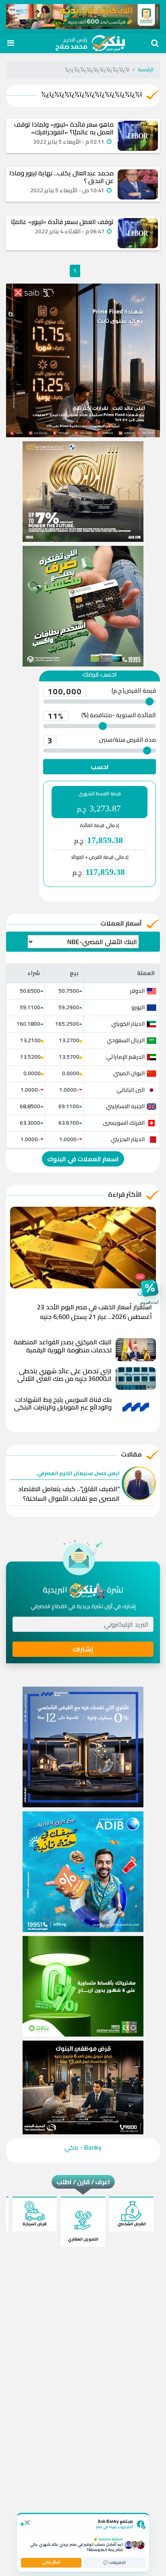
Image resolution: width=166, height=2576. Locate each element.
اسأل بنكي (51, 2562)
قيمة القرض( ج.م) (102, 691)
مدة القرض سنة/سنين (102, 741)
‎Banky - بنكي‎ (83, 2147)
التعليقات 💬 (114, 2563)
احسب (100, 767)
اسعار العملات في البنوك (83, 1159)
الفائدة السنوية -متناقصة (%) (102, 716)
